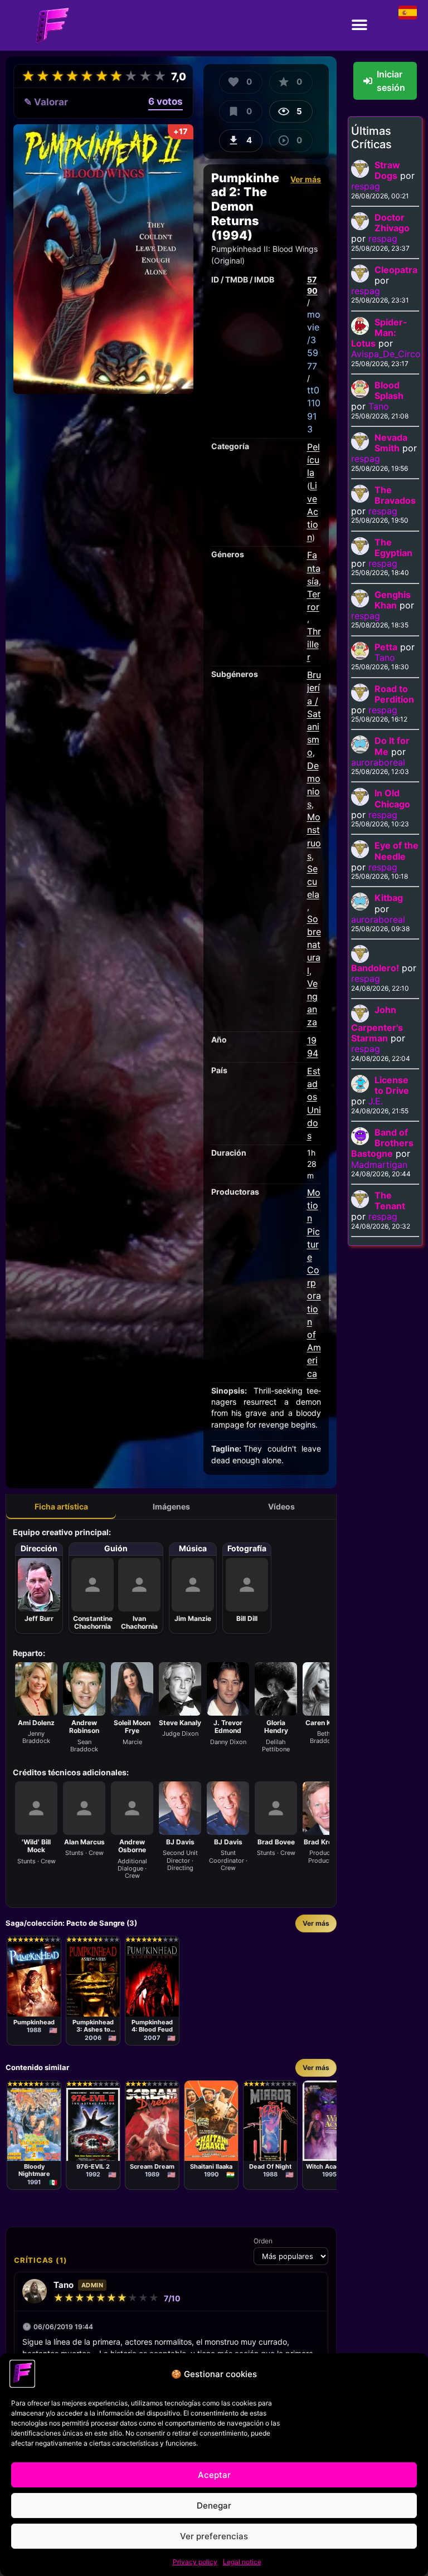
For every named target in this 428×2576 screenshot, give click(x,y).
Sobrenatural (314, 945)
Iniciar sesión (391, 81)
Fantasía (314, 568)
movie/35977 (314, 340)
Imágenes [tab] (171, 1506)
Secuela (313, 882)
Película (313, 460)
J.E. (376, 1101)
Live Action (313, 511)
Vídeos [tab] (281, 1506)
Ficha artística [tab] (61, 1506)
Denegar (214, 2506)
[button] (360, 25)
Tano (379, 406)
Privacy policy (195, 2562)
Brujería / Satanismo (314, 714)
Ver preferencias (214, 2536)
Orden (263, 2241)
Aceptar (214, 2475)
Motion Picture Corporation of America (314, 1283)
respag (366, 186)
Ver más (306, 179)
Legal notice (242, 2562)
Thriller (314, 644)
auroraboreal (378, 762)
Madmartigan (379, 1165)
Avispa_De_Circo (386, 354)
